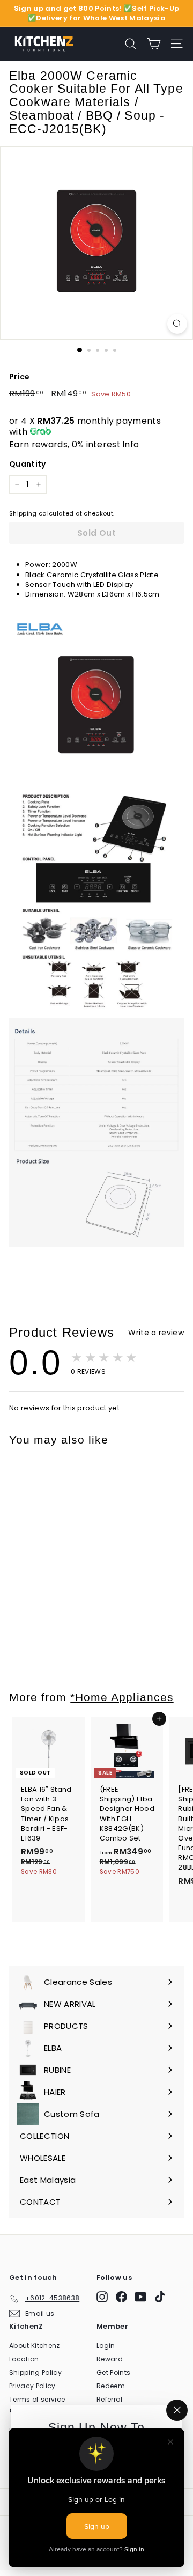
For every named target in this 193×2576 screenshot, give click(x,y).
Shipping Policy (35, 2372)
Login (106, 2346)
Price (20, 377)
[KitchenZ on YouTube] (141, 2297)
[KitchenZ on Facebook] (121, 2297)
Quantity (28, 464)
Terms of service (37, 2399)
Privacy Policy (32, 2386)
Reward (110, 2359)
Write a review (156, 1333)
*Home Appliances (122, 1697)
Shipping (23, 513)
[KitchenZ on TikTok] (160, 2297)
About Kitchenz (35, 2346)
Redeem (111, 2386)
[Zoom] (177, 324)
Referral (110, 2399)
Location (24, 2359)
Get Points (113, 2372)
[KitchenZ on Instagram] (102, 2297)
